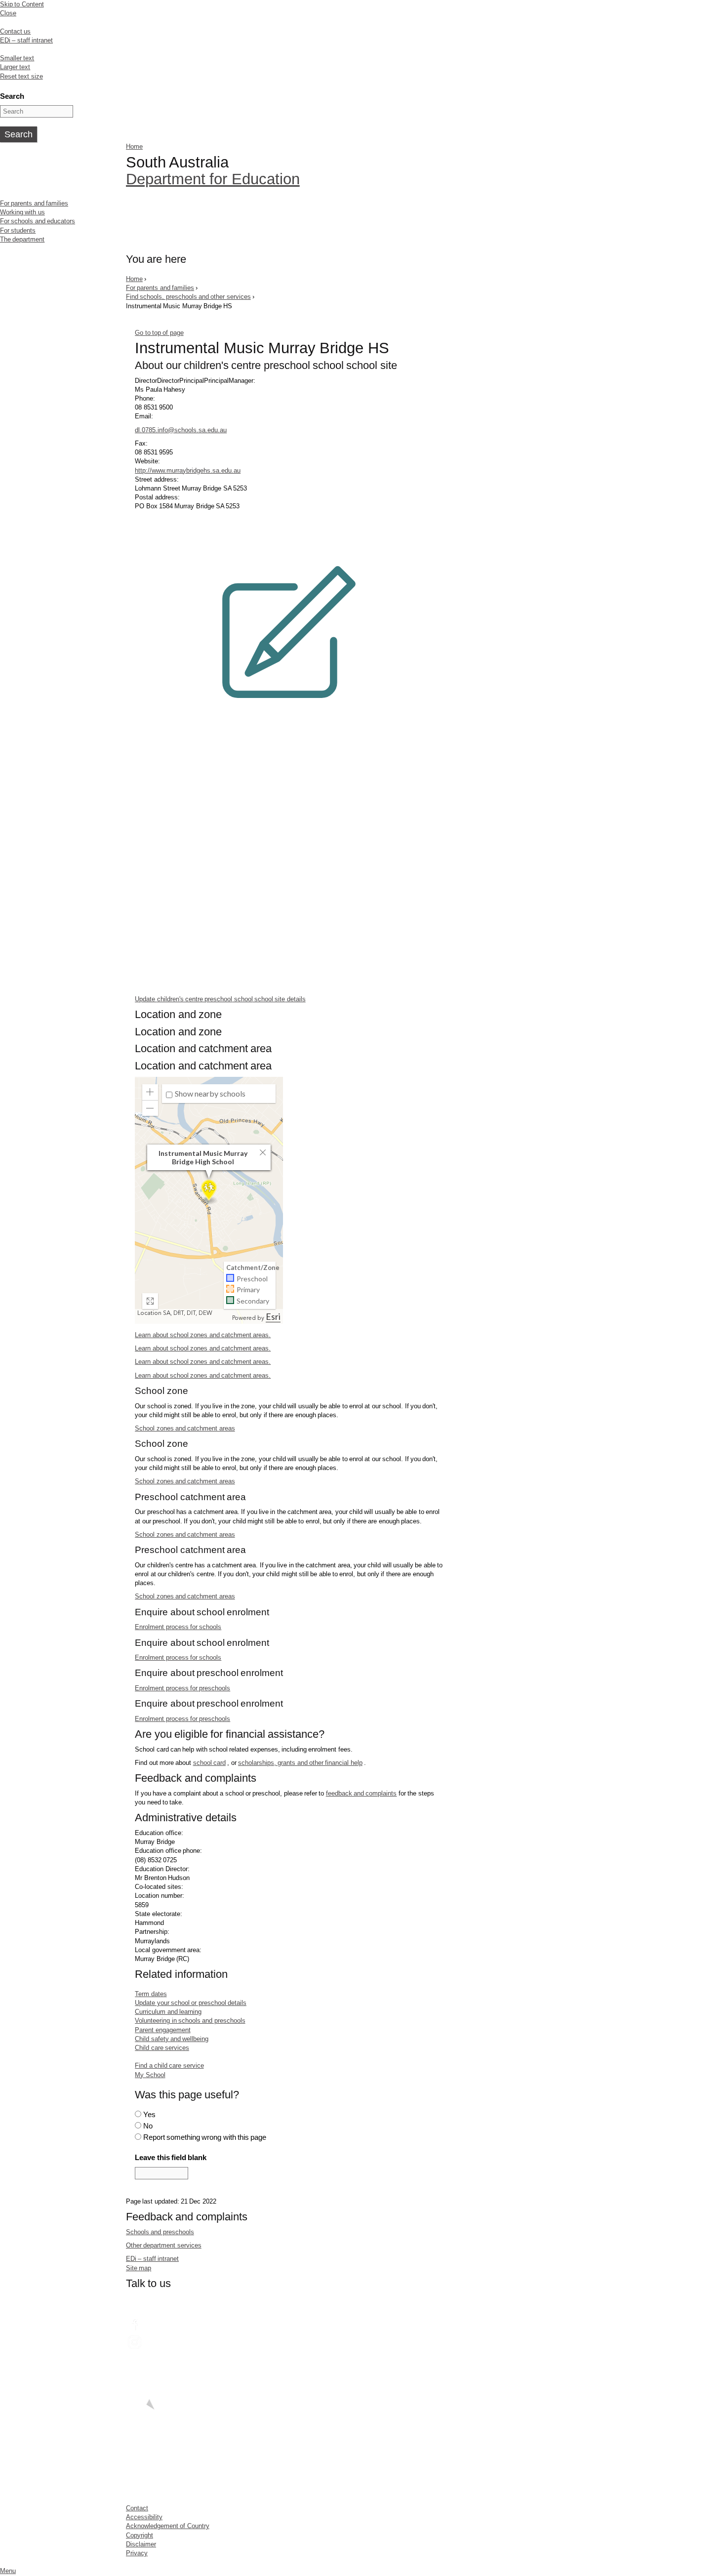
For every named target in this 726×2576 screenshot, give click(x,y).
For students (18, 230)
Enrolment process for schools (178, 1627)
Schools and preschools (160, 2232)
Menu (8, 2571)
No (148, 2126)
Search (12, 96)
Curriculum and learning (168, 2012)
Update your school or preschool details (191, 2003)
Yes (149, 2114)
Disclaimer (141, 2544)
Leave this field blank (171, 2157)
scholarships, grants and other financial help (300, 1763)
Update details (220, 999)
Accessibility (144, 2517)
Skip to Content (22, 4)
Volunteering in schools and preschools (190, 2021)
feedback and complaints (362, 1793)
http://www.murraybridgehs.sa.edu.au (188, 470)
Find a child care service (169, 2065)
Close (8, 13)
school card (209, 1763)
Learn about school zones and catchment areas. (203, 1335)
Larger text (15, 67)
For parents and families (34, 203)
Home (134, 146)
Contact (137, 2508)
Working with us (22, 212)
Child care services (162, 2048)
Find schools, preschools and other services (188, 297)
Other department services (164, 2245)
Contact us (15, 31)
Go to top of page (159, 333)
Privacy (137, 2553)
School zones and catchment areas (185, 1428)
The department (22, 239)
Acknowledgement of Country (168, 2526)
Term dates (151, 1994)
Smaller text (17, 58)
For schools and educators (38, 221)
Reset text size (21, 76)
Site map (139, 2268)
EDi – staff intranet (26, 40)
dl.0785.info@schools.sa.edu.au (181, 430)
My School (150, 2075)
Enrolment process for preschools (182, 1688)
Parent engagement (162, 2030)
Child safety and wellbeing (172, 2039)
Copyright (140, 2535)
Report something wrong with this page (205, 2137)
